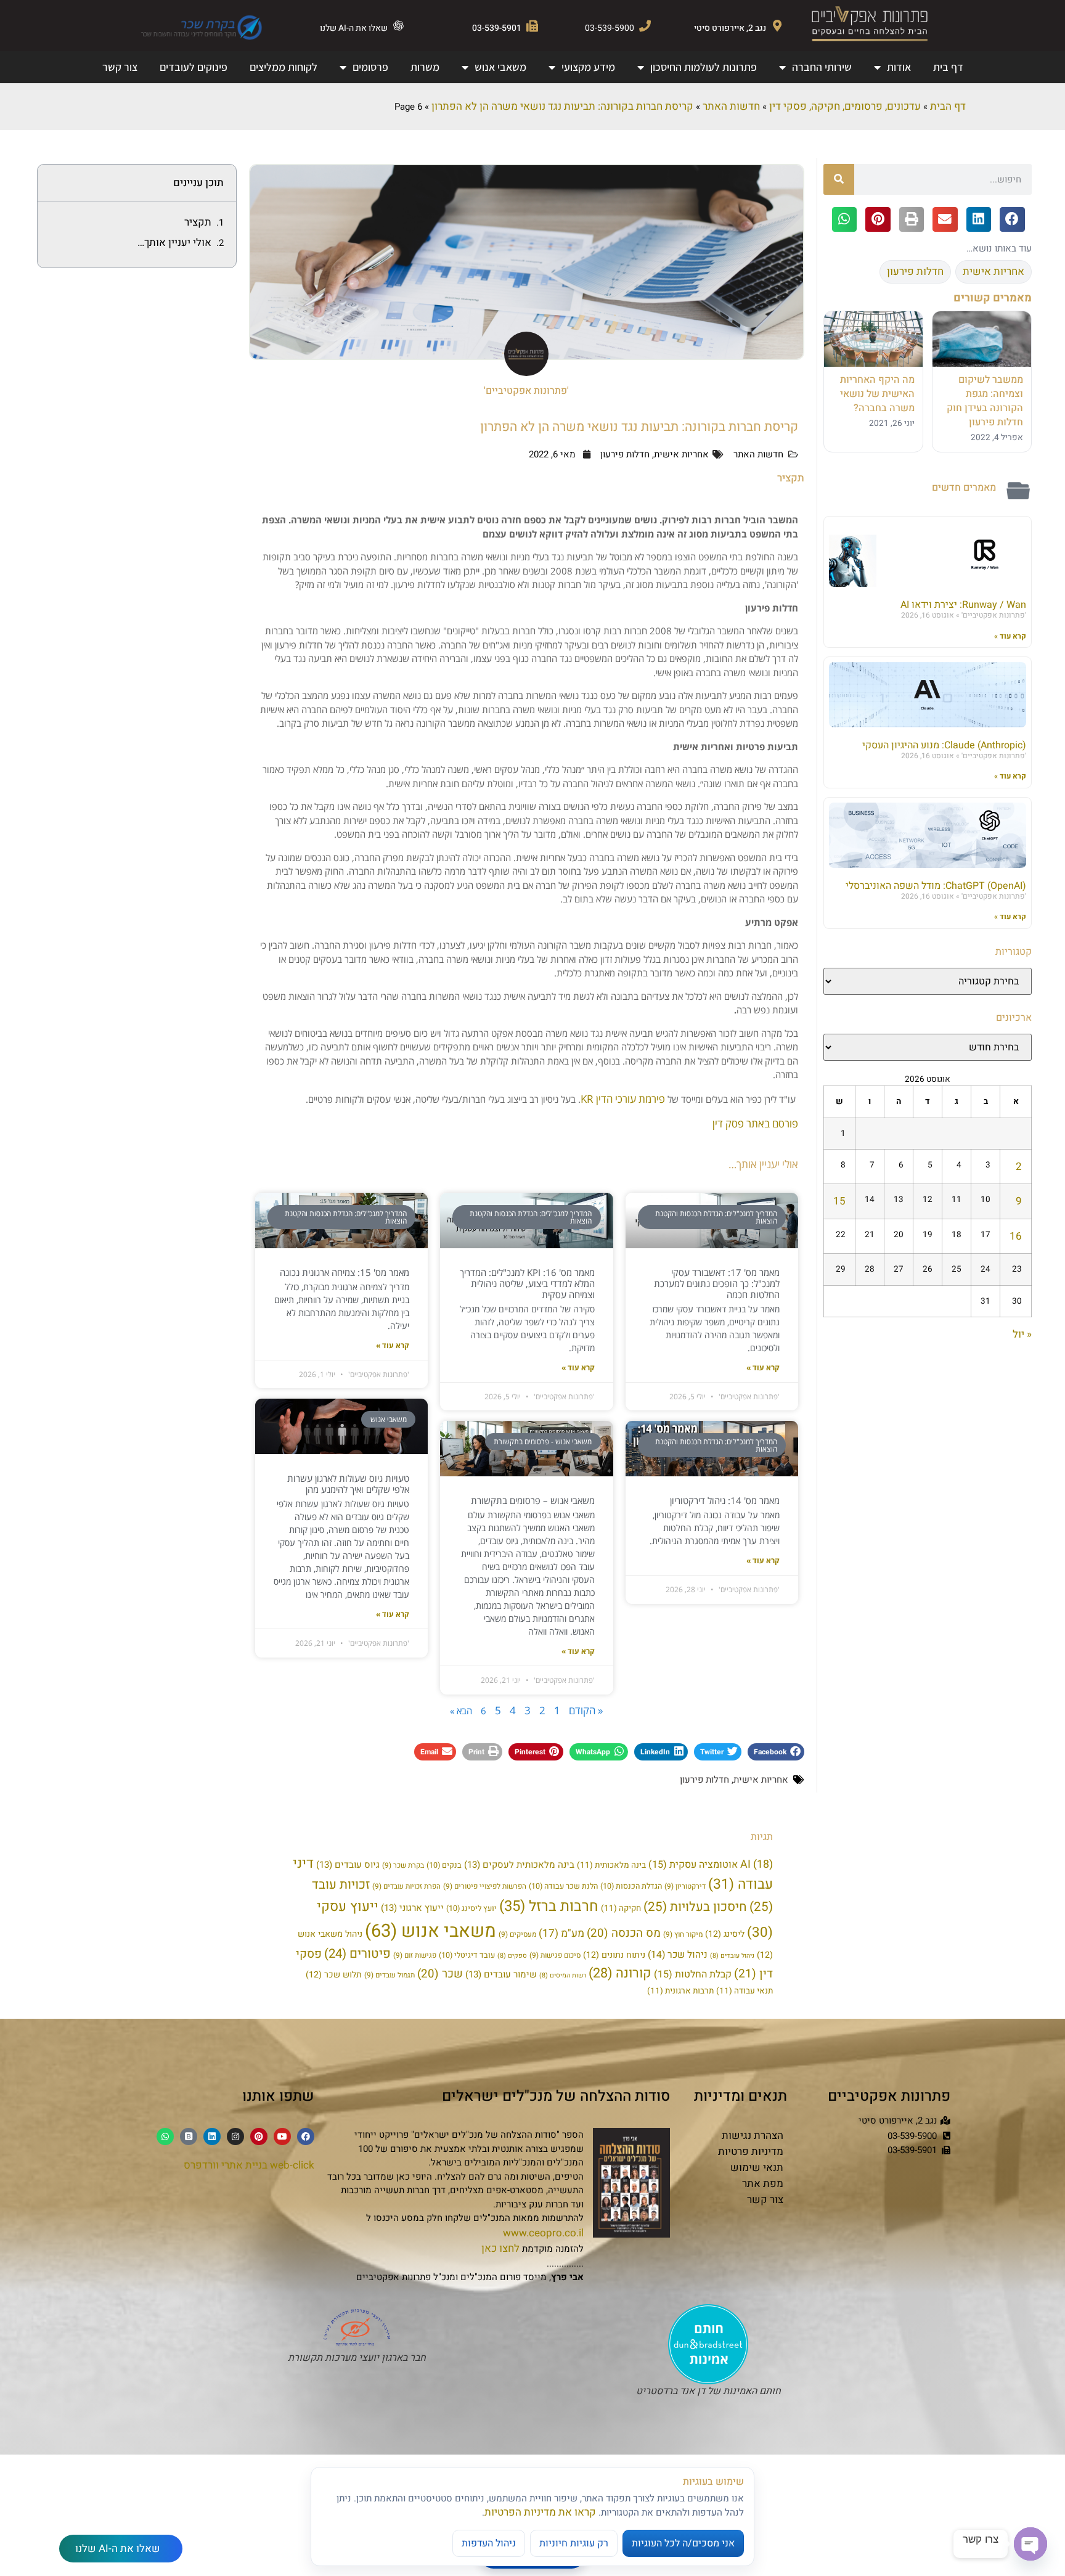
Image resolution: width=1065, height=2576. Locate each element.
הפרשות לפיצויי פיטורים (485, 1887)
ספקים (512, 1956)
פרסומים (370, 67)
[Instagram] (235, 2136)
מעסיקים (517, 1935)
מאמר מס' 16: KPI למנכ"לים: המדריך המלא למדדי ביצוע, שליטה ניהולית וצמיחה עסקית (527, 1283)
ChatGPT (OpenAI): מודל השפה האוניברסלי (936, 886)
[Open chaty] (1030, 2544)
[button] (1012, 220)
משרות (425, 67)
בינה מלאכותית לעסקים (519, 1865)
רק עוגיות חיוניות (574, 2543)
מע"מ (561, 1933)
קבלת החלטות (693, 1974)
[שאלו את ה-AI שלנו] (398, 26)
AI (757, 1864)
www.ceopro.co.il (543, 2233)
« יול (1022, 1334)
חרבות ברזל (549, 1906)
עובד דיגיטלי (467, 1955)
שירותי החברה (822, 67)
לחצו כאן (500, 2248)
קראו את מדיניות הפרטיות (540, 2512)
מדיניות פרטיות (751, 2152)
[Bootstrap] (189, 2136)
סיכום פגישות (555, 1956)
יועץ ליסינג (471, 1908)
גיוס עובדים (348, 1865)
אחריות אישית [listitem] (994, 272)
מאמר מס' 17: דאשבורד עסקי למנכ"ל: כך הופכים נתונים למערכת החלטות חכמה (717, 1283)
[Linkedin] (212, 2136)
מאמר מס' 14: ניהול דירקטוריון (725, 1500)
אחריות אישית (681, 454)
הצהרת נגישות (753, 2136)
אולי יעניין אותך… (174, 243)
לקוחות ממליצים (284, 67)
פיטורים (357, 1954)
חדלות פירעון (625, 454)
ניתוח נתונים (614, 1955)
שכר (440, 1974)
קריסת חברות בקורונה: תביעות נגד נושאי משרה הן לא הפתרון (562, 106)
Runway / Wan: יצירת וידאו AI (963, 605)
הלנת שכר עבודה (563, 1886)
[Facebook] (306, 2136)
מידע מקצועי (588, 67)
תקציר (198, 222)
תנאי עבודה (745, 1991)
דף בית (948, 67)
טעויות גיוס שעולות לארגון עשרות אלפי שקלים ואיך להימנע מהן (348, 1484)
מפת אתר (763, 2184)
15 (839, 1201)
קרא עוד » (1010, 636)
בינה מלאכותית (611, 1865)
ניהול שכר (678, 1955)
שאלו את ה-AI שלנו (354, 28)
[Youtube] (282, 2136)
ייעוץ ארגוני (412, 1908)
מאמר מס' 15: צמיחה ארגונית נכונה (345, 1272)
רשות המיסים (563, 1975)
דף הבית (948, 106)
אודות (899, 67)
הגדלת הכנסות (631, 1886)
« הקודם (586, 1710)
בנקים (444, 1865)
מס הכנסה (624, 1933)
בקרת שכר (403, 1866)
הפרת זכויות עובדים (406, 1887)
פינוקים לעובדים (194, 67)
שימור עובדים (501, 1974)
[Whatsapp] (165, 2136)
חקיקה (621, 1908)
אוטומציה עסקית (693, 1865)
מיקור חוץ (683, 1935)
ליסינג (725, 1934)
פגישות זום (415, 1956)
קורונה (620, 1973)
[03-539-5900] (645, 26)
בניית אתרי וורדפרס (226, 2165)
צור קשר (120, 67)
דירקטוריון (685, 1887)
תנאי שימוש (757, 2168)
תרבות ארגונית (680, 1991)
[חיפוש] (839, 179)
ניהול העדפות (489, 2543)
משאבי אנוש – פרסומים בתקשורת (533, 1500)
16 (1016, 1236)
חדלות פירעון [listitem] (915, 272)
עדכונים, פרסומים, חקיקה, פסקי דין (845, 106)
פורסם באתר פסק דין (755, 1123)
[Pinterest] (259, 2136)
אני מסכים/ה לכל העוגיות (683, 2543)
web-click (292, 2165)
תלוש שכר (334, 1975)
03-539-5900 (610, 28)
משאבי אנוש (500, 67)
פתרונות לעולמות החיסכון (704, 67)
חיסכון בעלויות (695, 1907)
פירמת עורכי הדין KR (623, 1099)
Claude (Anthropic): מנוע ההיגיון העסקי (944, 745)
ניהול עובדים (732, 1956)
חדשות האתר (731, 106)
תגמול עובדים (390, 1975)
